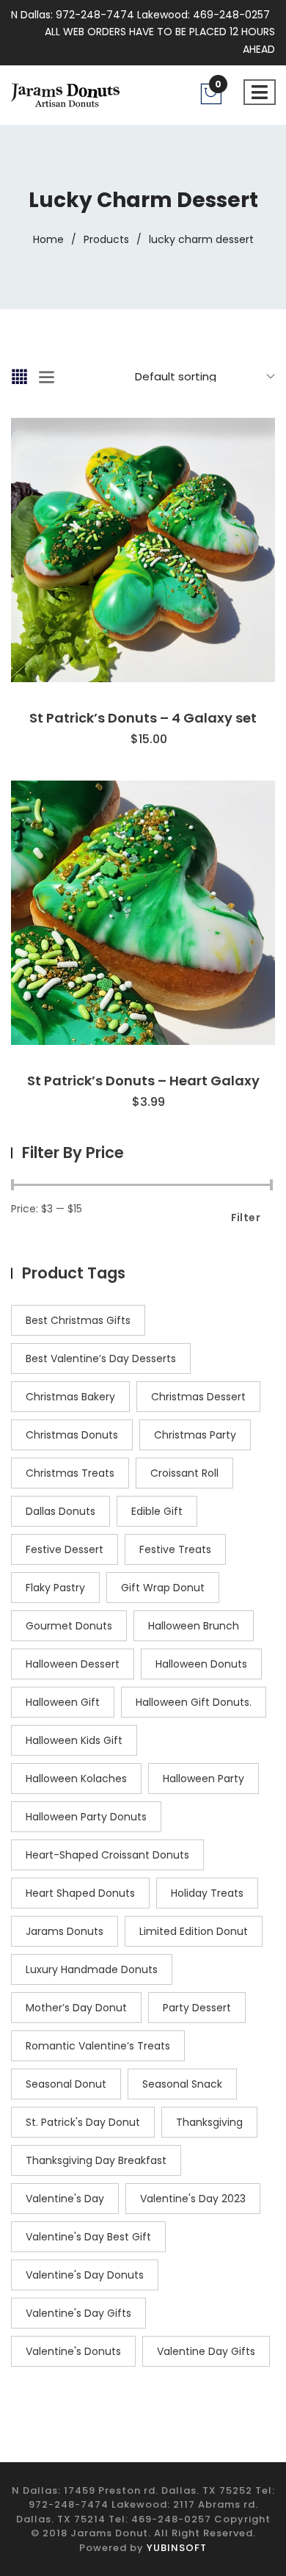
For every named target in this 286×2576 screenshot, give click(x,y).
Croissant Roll (184, 1473)
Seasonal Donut (66, 2084)
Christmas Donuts (72, 1435)
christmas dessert (198, 1397)
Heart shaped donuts (80, 1893)
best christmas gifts (78, 1320)
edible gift (157, 1511)
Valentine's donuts (73, 2351)
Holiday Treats (207, 1893)
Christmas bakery (70, 1397)
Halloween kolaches (76, 1779)
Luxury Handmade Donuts (92, 1969)
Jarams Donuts (65, 1931)
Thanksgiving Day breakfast (96, 2160)
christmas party (195, 1435)
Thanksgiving (209, 2122)
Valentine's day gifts (78, 2313)
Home (48, 239)
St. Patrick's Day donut (83, 2122)
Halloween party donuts (86, 1817)
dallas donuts (60, 1511)
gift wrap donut (163, 1588)
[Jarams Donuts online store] (65, 94)
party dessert (197, 2008)
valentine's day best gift (88, 2237)
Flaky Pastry (55, 1588)
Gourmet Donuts (69, 1626)
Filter (246, 1218)
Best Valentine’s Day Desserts (101, 1358)
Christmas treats (70, 1473)
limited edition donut (194, 1931)
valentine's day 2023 (193, 2199)
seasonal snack (182, 2084)
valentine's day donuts (85, 2275)
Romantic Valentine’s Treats (98, 2046)
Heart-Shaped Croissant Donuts (107, 1855)
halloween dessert (73, 1664)
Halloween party (203, 1779)
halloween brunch (194, 1626)
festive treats (175, 1549)
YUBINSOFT (177, 2548)
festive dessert (65, 1549)
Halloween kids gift (74, 1740)
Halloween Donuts (201, 1664)
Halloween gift (63, 1702)
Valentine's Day (65, 2199)
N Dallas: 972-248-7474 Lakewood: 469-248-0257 (140, 15)
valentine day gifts (206, 2351)
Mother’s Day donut (76, 2008)
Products (106, 239)
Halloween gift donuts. (194, 1702)
